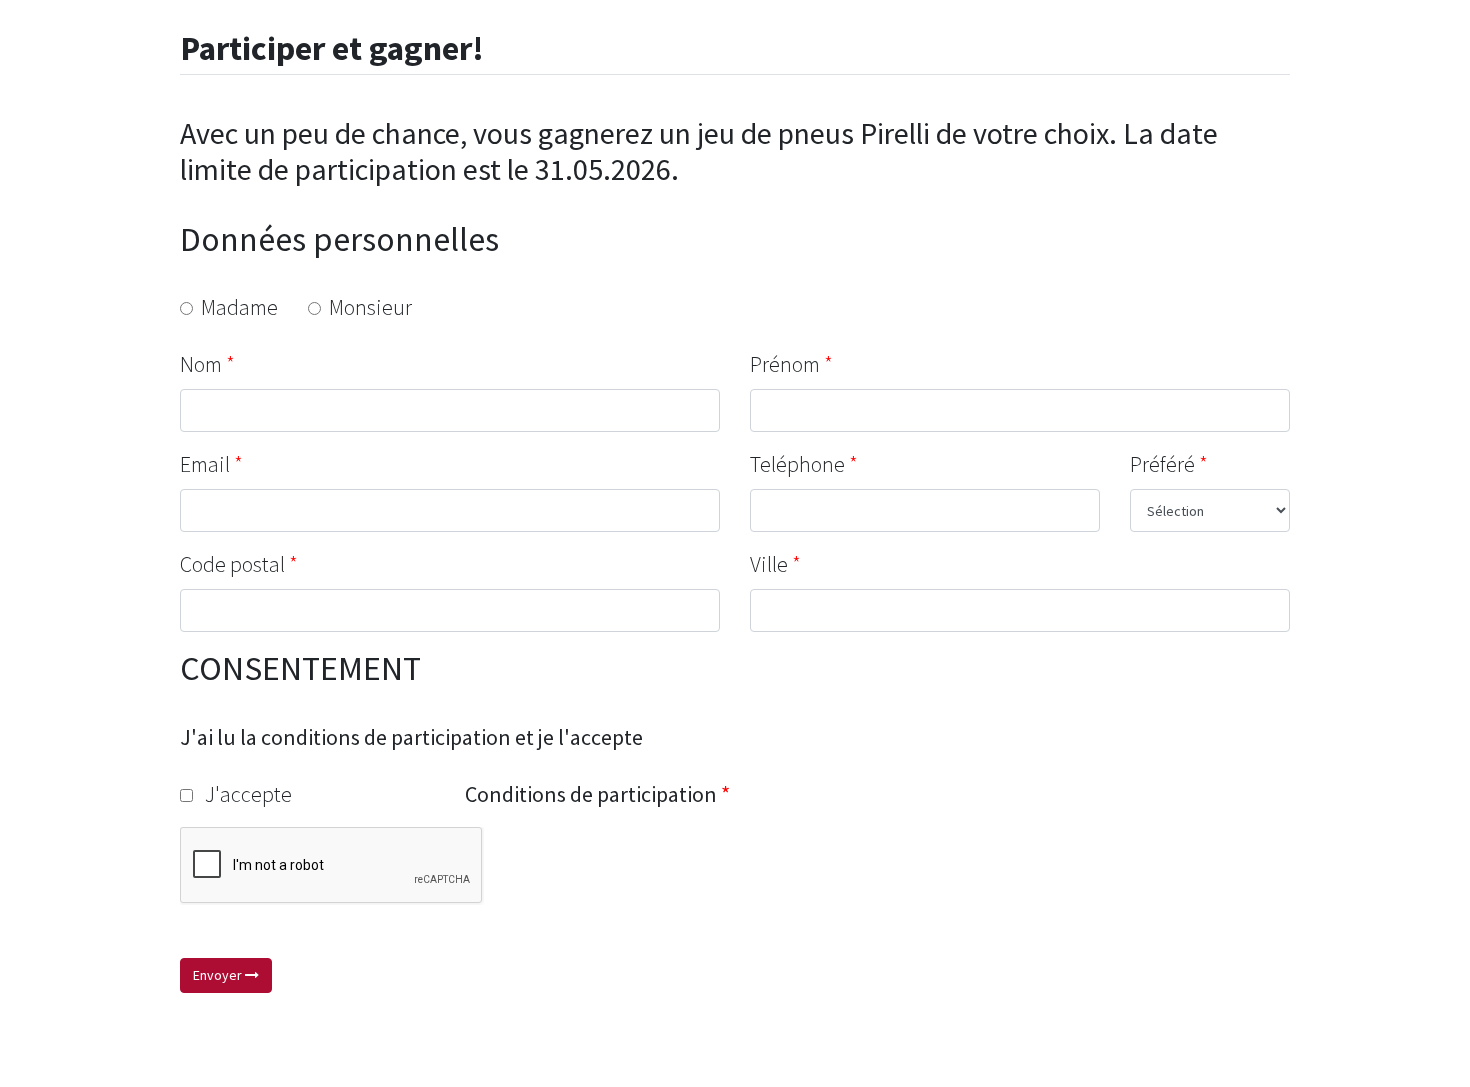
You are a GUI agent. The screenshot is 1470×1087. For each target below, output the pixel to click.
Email (205, 464)
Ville (769, 564)
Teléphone (797, 464)
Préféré (1162, 464)
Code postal (232, 564)
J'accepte (242, 794)
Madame (235, 307)
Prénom (785, 364)
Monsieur (366, 307)
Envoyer (219, 975)
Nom (201, 364)
